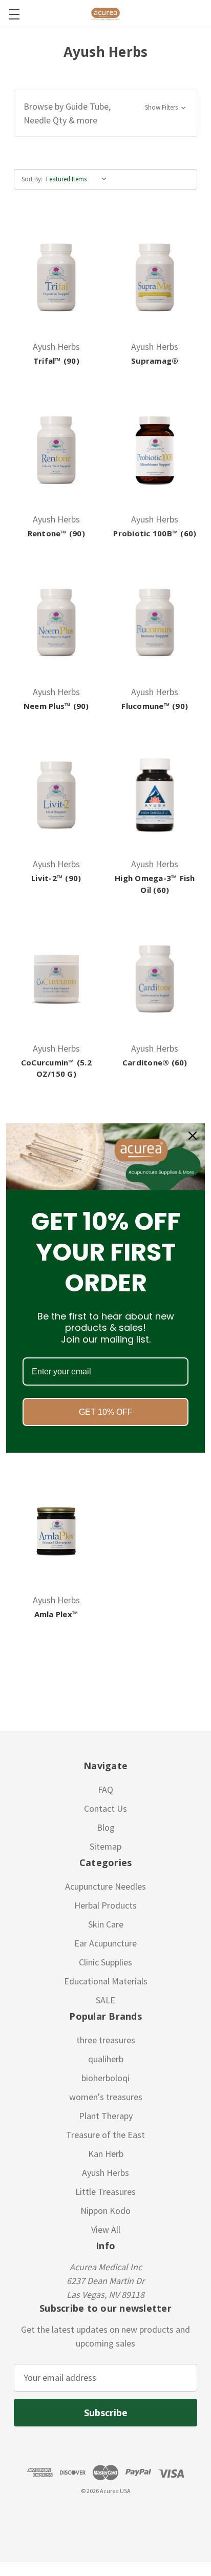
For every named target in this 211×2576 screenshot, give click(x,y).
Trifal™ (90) (56, 361)
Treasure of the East (105, 2135)
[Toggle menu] (14, 14)
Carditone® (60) (155, 1062)
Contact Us (105, 1808)
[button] (105, 113)
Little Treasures (105, 2192)
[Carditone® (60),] (155, 978)
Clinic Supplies (105, 1962)
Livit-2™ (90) (56, 878)
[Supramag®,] (155, 277)
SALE (105, 2000)
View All (106, 2229)
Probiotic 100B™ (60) (155, 533)
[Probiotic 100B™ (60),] (155, 450)
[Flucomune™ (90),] (155, 622)
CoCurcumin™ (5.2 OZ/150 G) (56, 1068)
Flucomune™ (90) (155, 706)
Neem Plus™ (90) (56, 706)
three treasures (106, 2040)
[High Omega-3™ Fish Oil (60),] (155, 794)
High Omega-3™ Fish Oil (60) (155, 884)
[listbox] (79, 179)
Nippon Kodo (105, 2211)
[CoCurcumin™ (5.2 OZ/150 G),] (56, 978)
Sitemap (105, 1846)
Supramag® (155, 361)
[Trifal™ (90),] (56, 277)
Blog (106, 1827)
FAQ (105, 1789)
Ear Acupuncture (105, 1943)
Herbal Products (105, 1905)
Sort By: (32, 179)
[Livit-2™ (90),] (56, 794)
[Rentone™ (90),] (56, 450)
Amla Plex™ (57, 1614)
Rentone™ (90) (56, 533)
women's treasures (106, 2097)
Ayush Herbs (105, 2173)
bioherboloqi (105, 2078)
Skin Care (106, 1924)
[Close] (193, 1136)
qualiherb (106, 2059)
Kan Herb (106, 2154)
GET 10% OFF (106, 1412)
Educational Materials (106, 1981)
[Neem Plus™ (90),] (56, 622)
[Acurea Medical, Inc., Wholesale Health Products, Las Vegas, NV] (57, 2515)
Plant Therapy (106, 2116)
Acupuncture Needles (105, 1886)
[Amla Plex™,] (56, 1531)
